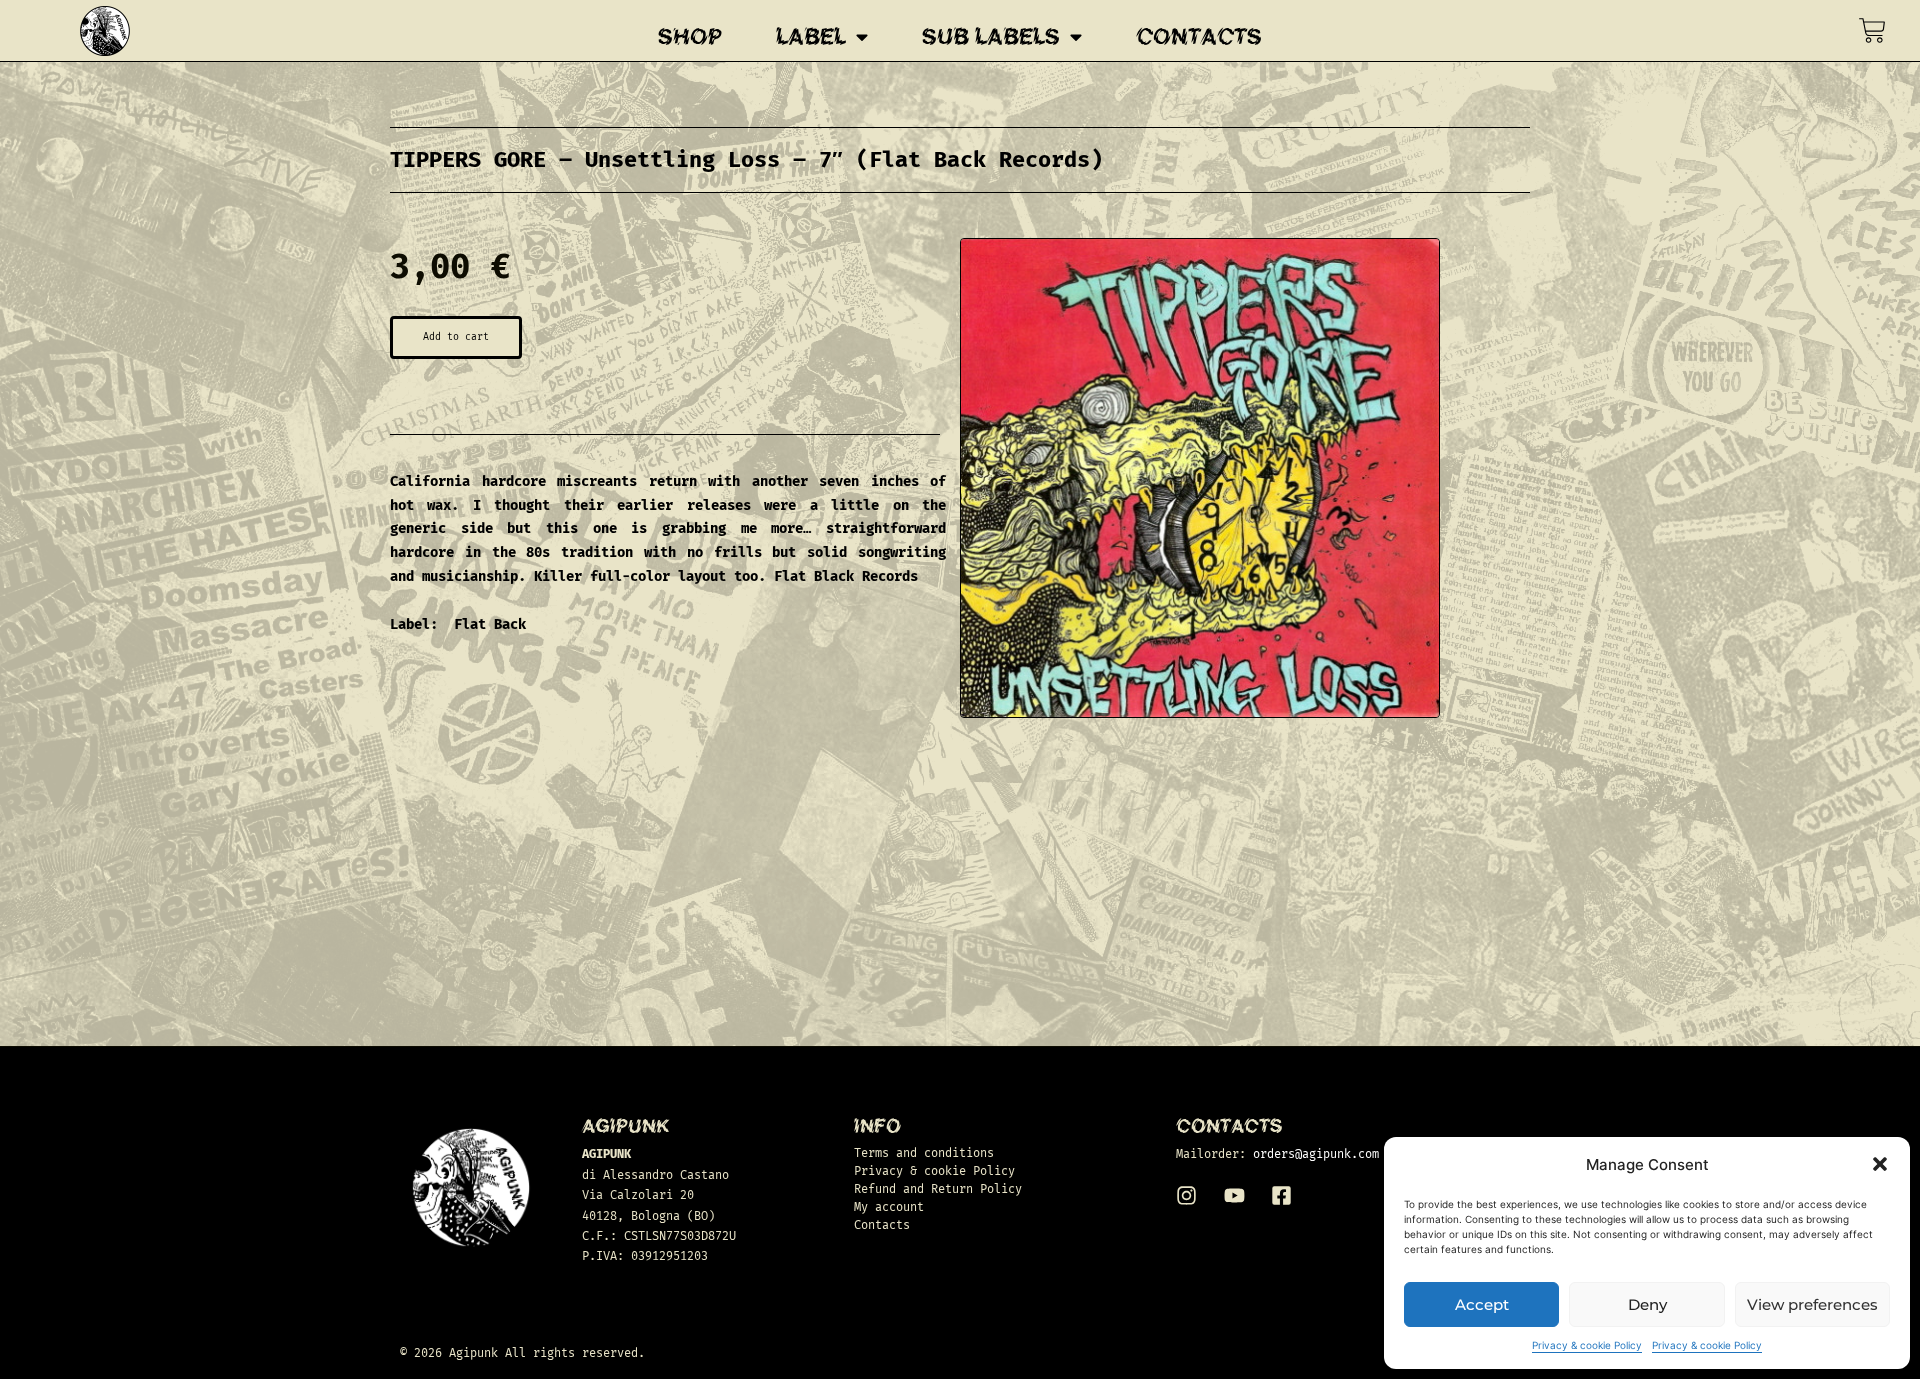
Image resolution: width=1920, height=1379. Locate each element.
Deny (1647, 1304)
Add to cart (456, 337)
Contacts (1199, 37)
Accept (1482, 1304)
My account (889, 1207)
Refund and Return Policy (938, 1189)
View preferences (1812, 1304)
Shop (690, 37)
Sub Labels (991, 37)
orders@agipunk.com (1316, 1154)
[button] (1880, 1164)
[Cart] (1872, 30)
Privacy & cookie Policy (1587, 1345)
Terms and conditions (924, 1153)
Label (811, 37)
